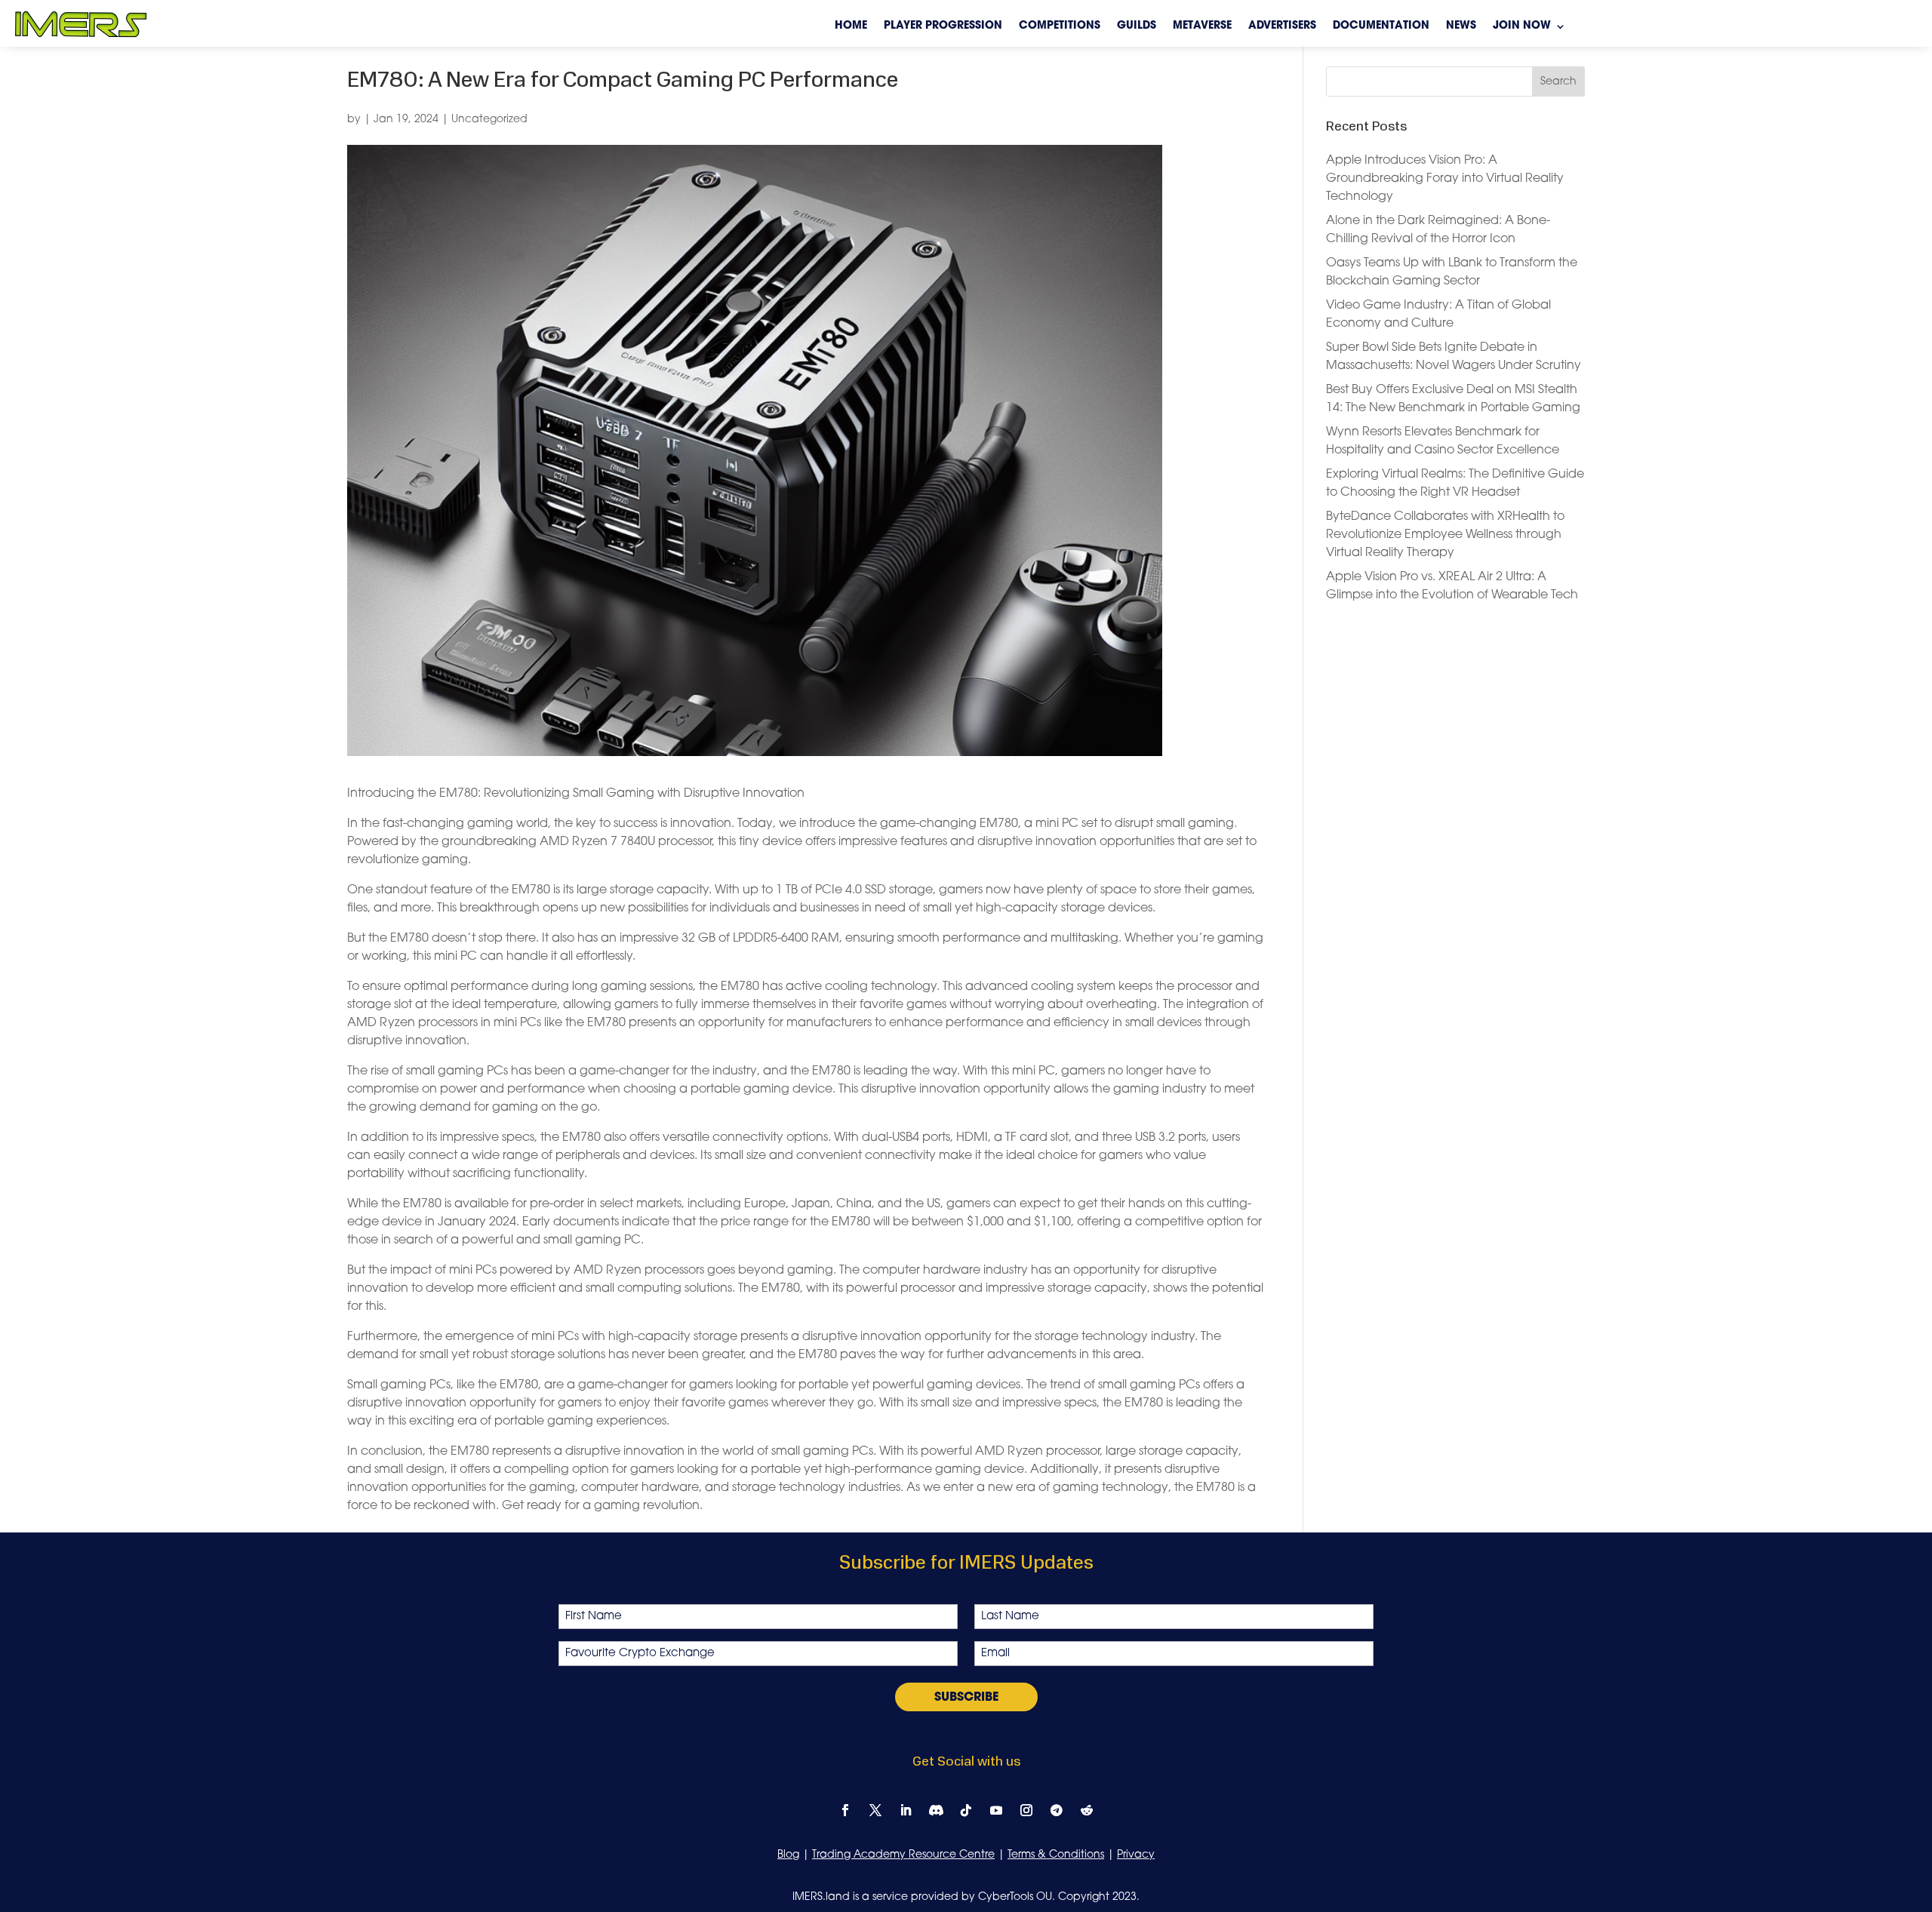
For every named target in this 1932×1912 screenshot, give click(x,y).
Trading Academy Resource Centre (903, 1855)
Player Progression (943, 26)
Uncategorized (489, 120)
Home (851, 26)
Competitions (1060, 26)
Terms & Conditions (1056, 1855)
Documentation (1381, 26)
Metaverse (1202, 26)
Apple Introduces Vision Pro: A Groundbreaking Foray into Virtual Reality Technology (1445, 179)
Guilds (1137, 26)
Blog (788, 1855)
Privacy (1136, 1855)
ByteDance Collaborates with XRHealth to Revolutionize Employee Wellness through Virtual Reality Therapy (1445, 535)
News (1461, 26)
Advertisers (1282, 26)
